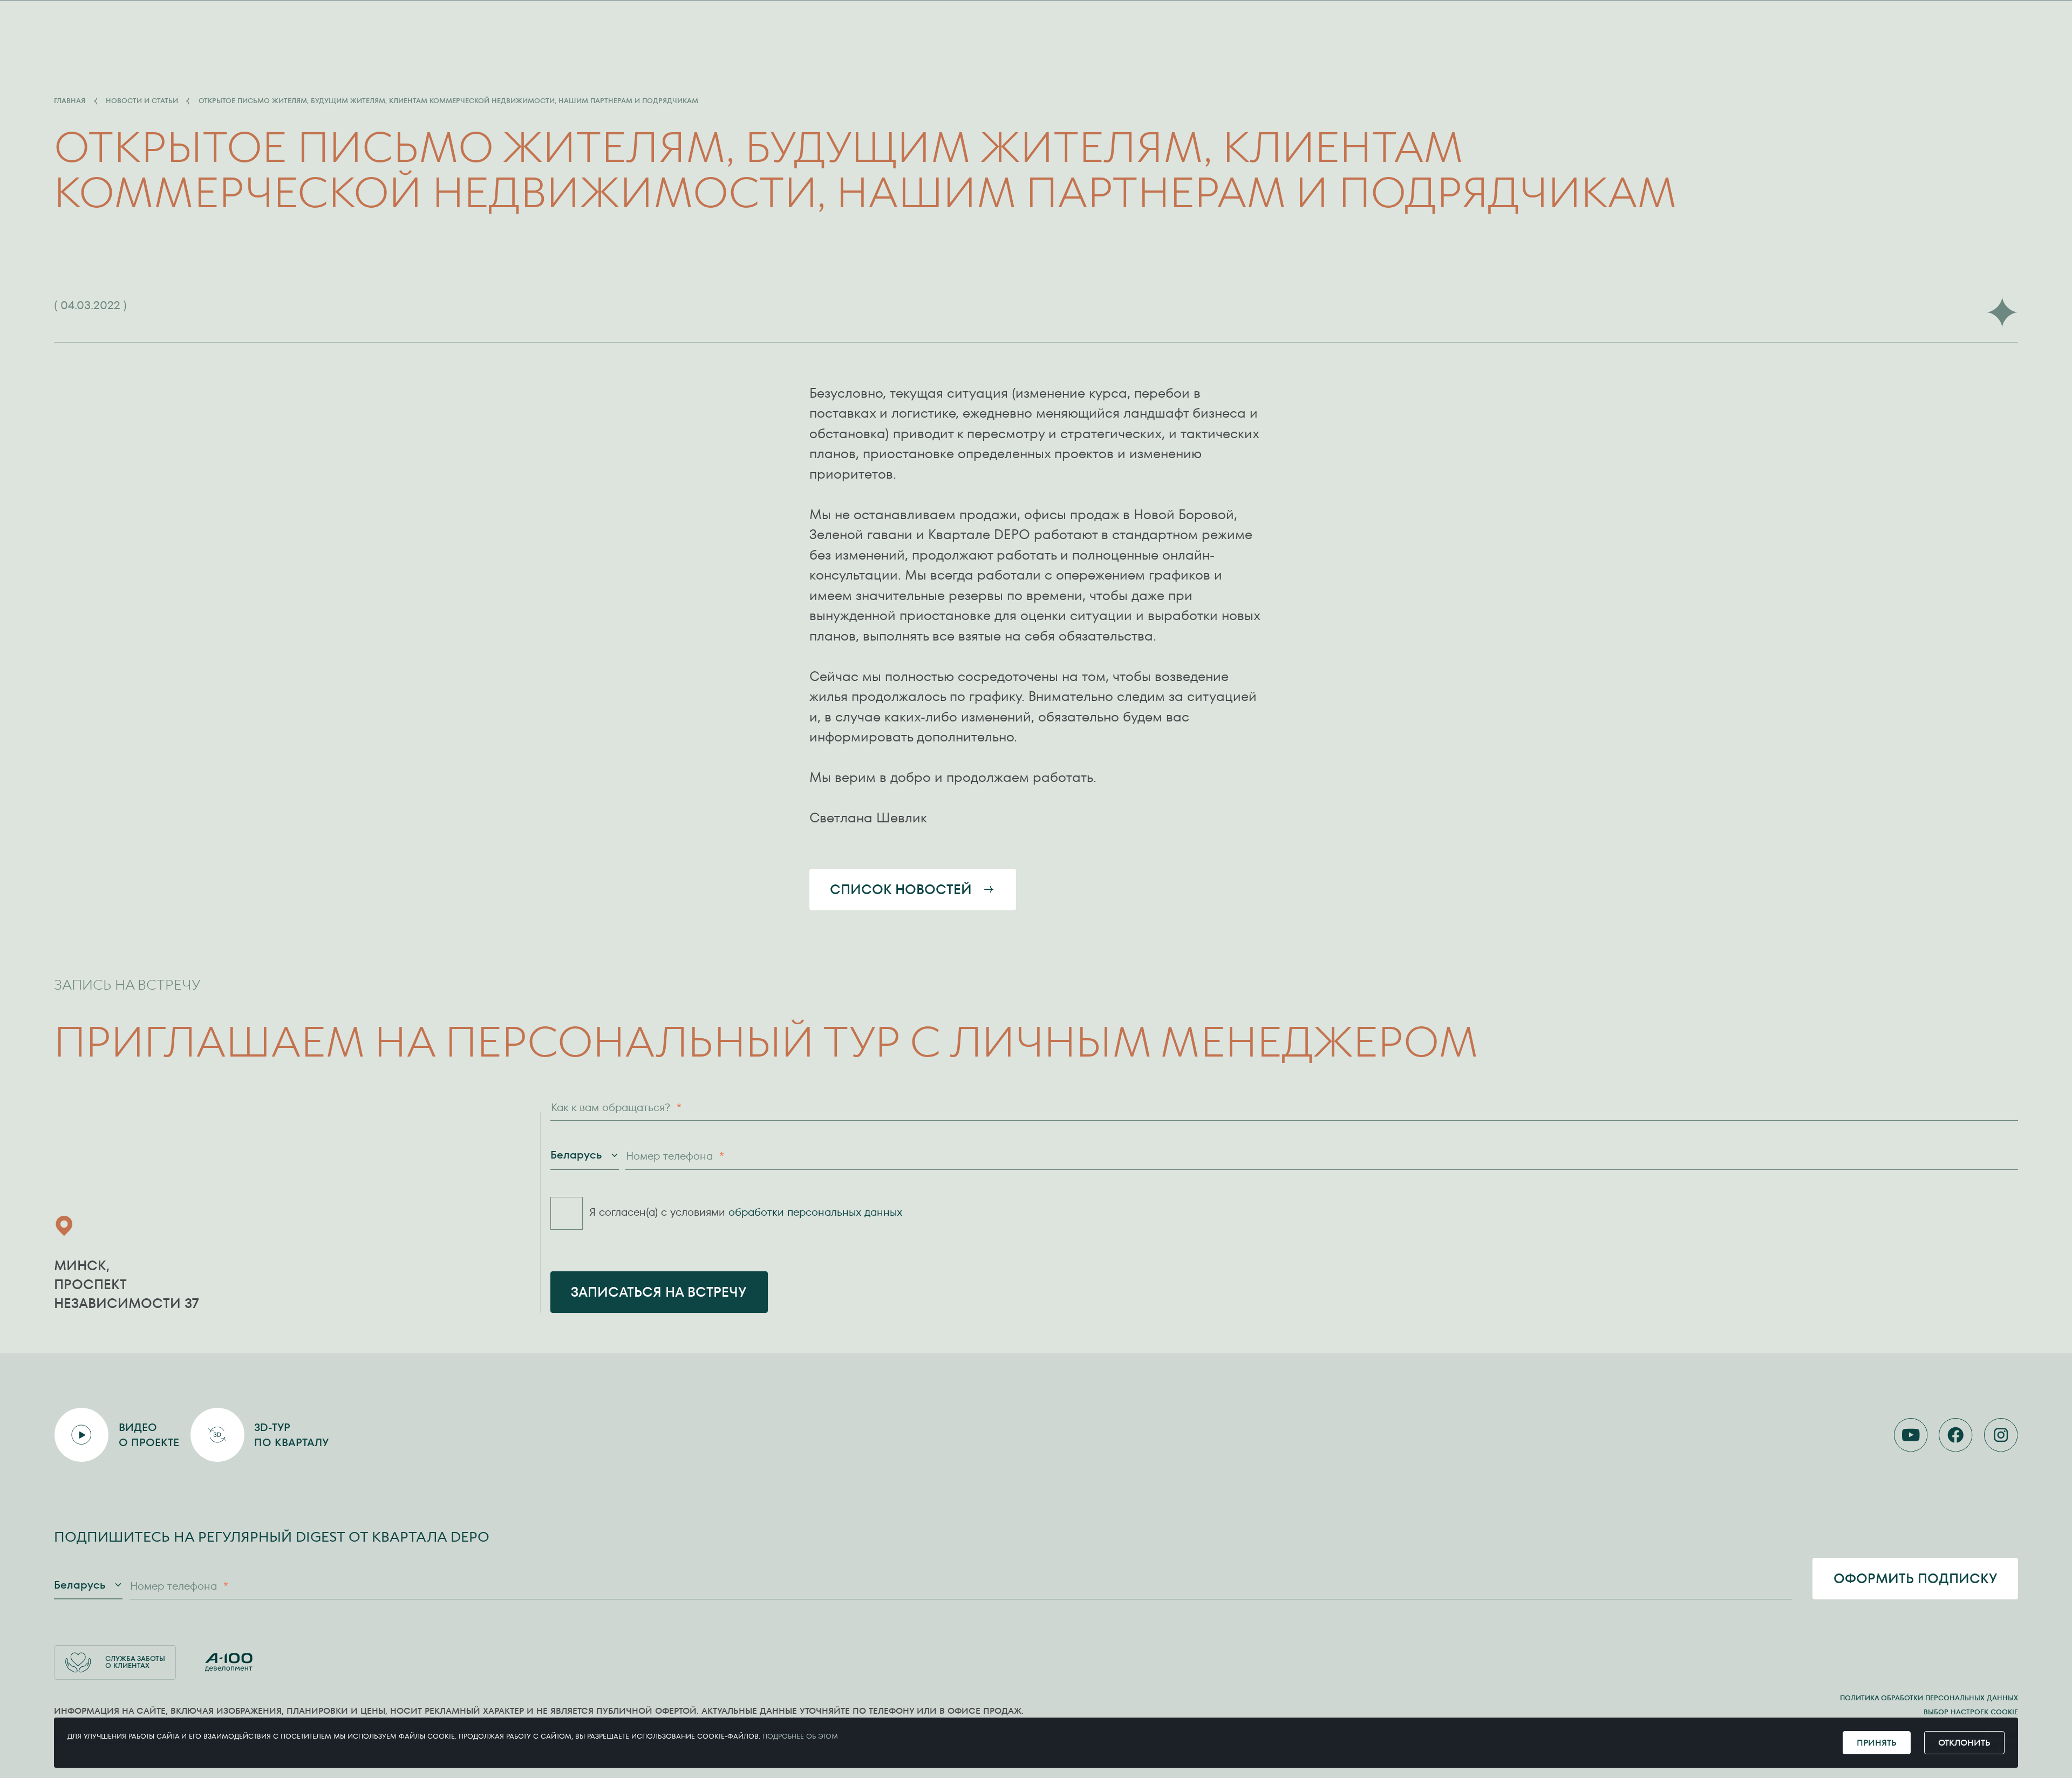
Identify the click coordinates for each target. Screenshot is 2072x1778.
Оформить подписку (1916, 1579)
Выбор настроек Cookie (1971, 1712)
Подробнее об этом (800, 1736)
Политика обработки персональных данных (1929, 1698)
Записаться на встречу (659, 1292)
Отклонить (1964, 1743)
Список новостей (901, 890)
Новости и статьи (142, 101)
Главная (70, 101)
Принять (1877, 1743)
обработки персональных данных (816, 1212)
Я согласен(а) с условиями (746, 1212)
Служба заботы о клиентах (135, 1662)
